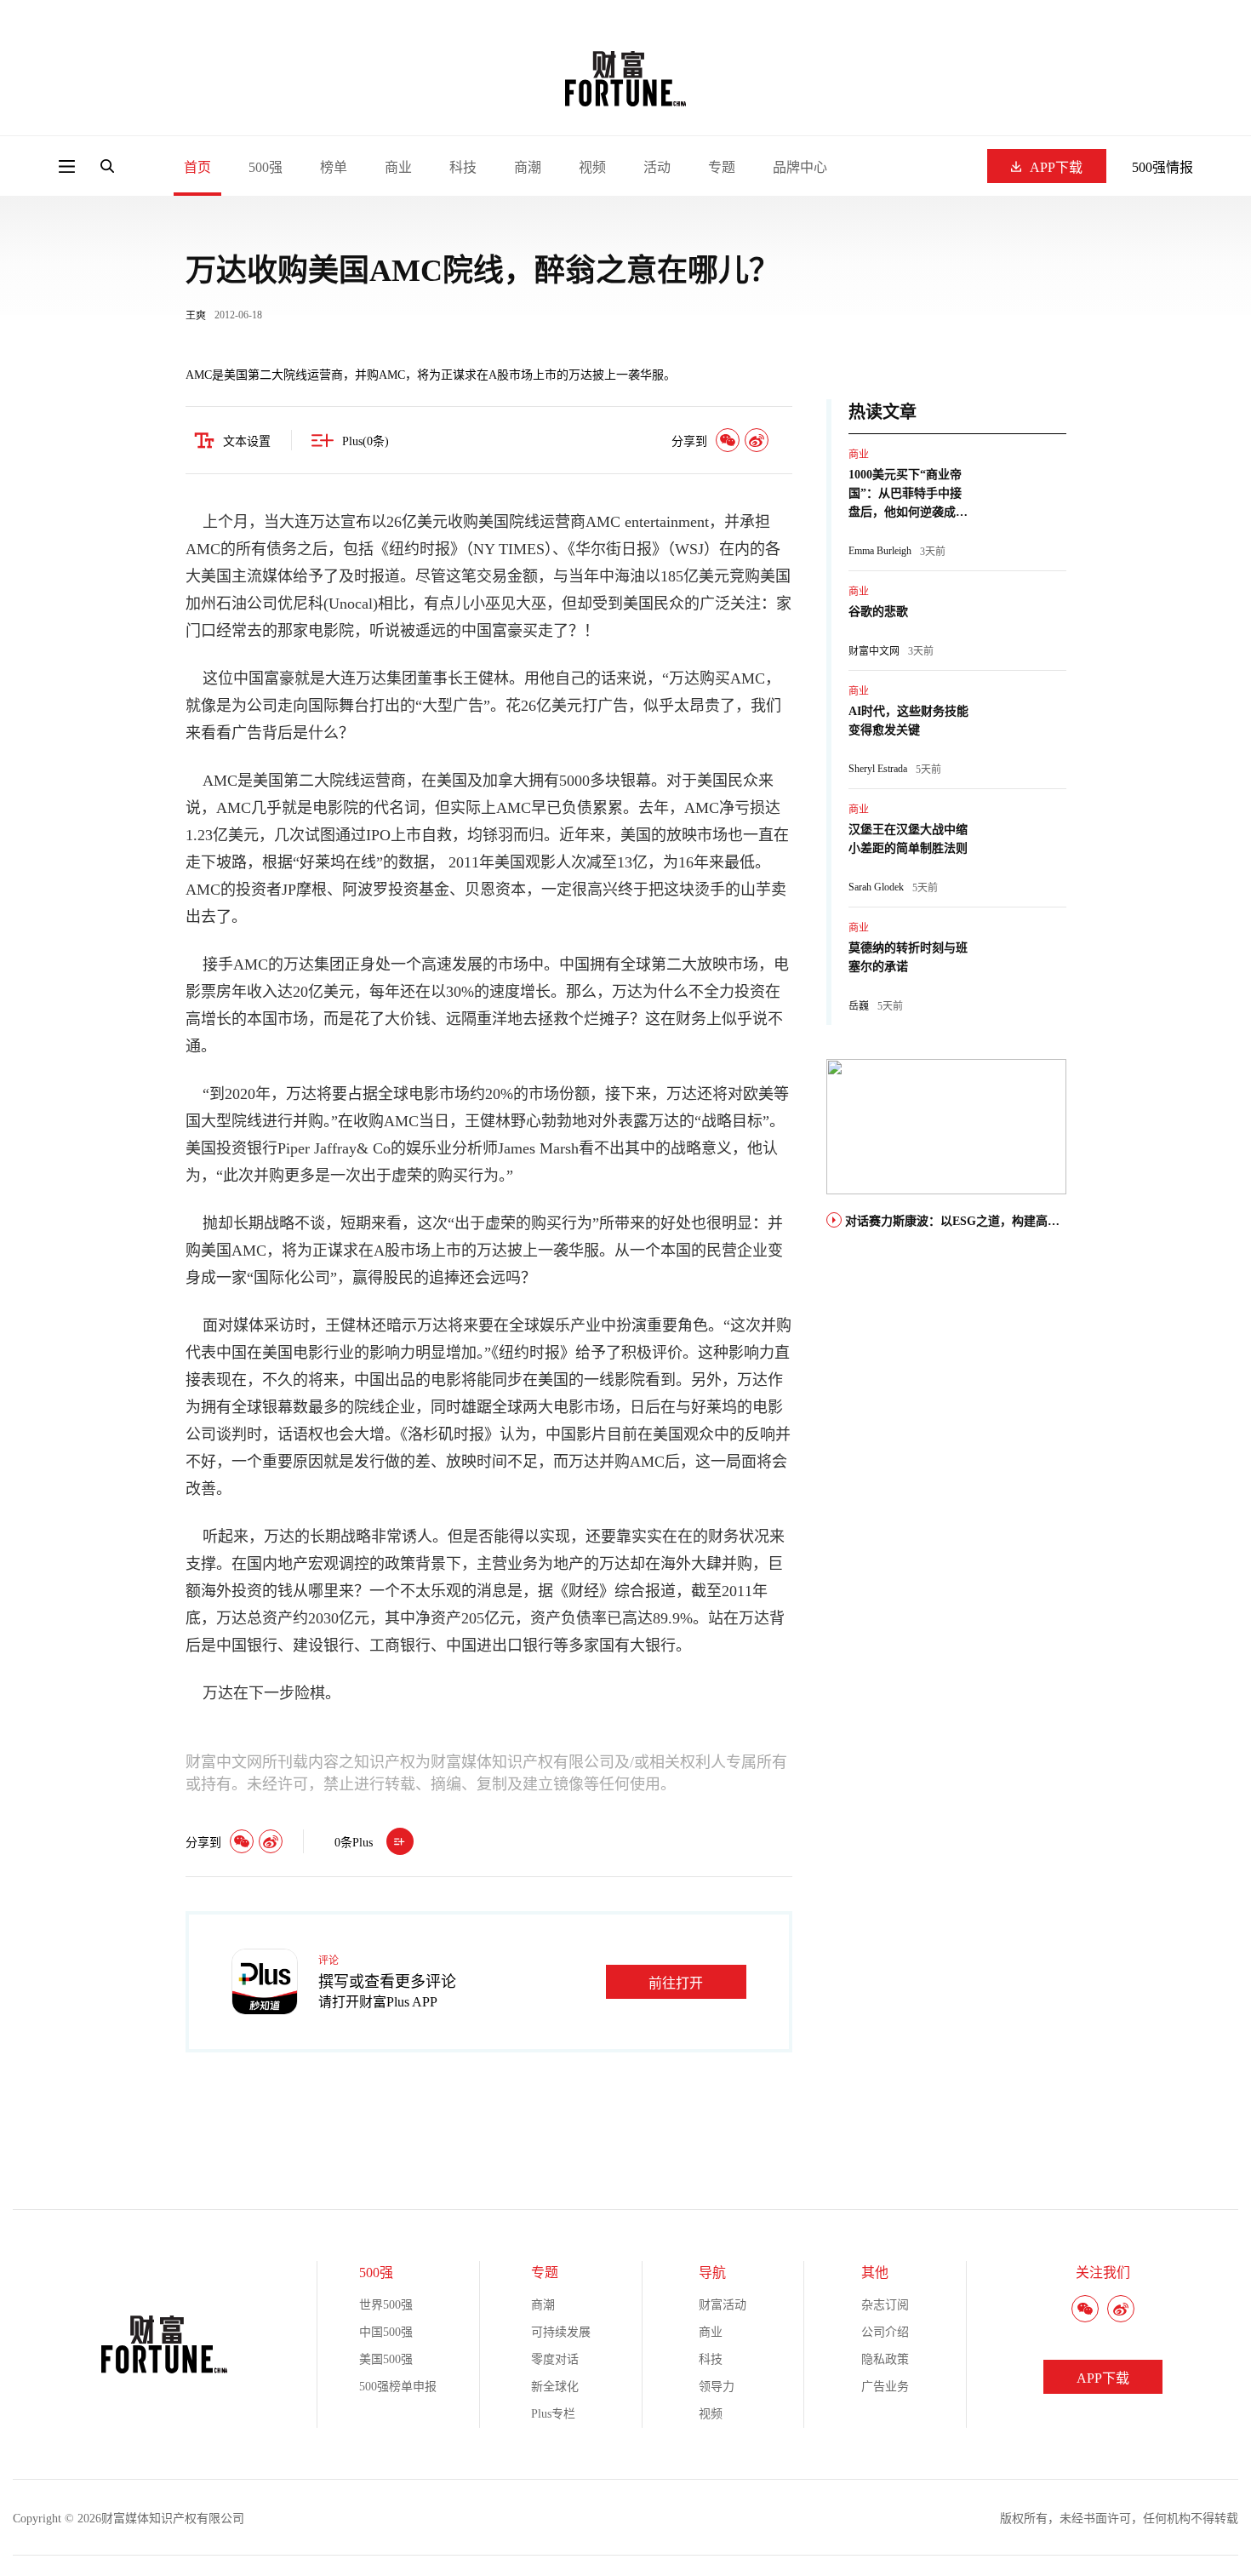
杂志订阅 (885, 2305)
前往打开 (676, 1983)
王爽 (196, 316)
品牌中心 (800, 167)
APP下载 (1056, 167)
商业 (398, 167)
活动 (657, 167)
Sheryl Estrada (878, 769)
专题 (722, 167)
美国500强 (386, 2359)
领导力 (717, 2387)
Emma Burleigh (880, 551)
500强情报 (1162, 167)
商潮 (528, 167)
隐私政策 (885, 2359)
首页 (197, 167)
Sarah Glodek (876, 887)
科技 (463, 167)
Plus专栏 (553, 2414)
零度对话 (555, 2359)
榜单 (334, 167)
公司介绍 (885, 2332)
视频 (592, 167)
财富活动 (723, 2305)
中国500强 (386, 2332)
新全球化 (555, 2387)
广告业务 (885, 2387)
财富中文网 (874, 651)
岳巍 (859, 1006)
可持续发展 (561, 2332)
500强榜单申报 (398, 2387)
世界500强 (386, 2305)
